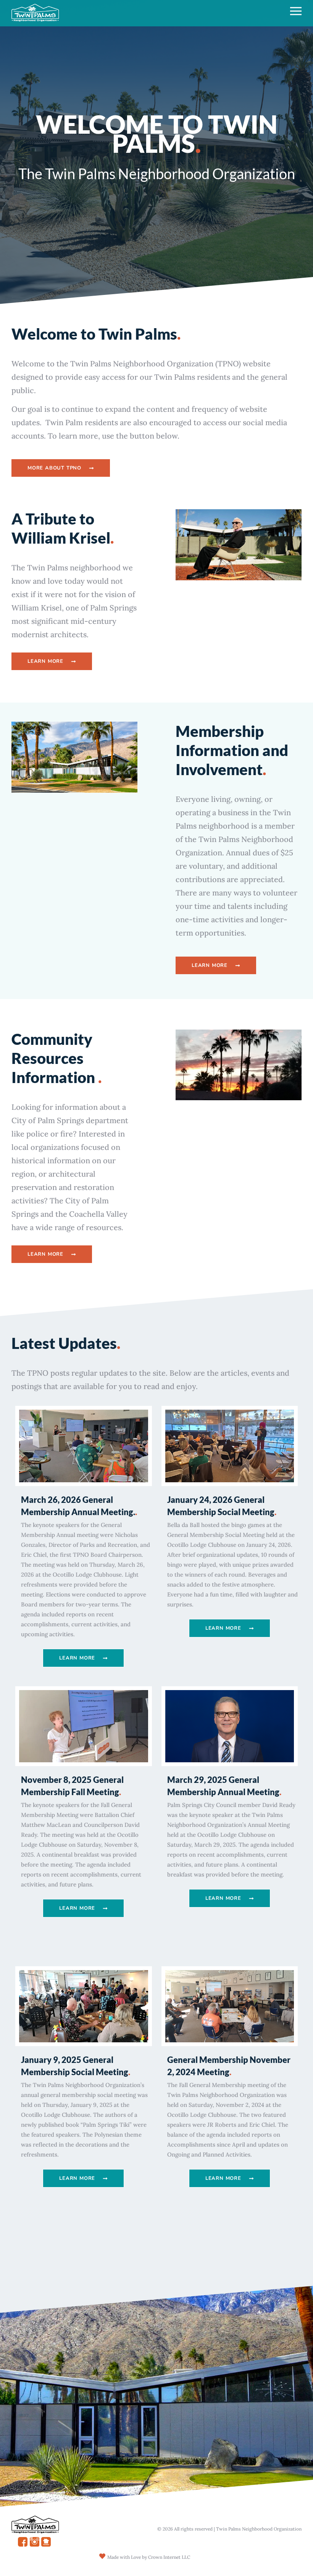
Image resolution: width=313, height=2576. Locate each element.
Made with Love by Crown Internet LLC (149, 2557)
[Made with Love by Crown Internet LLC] (102, 2556)
